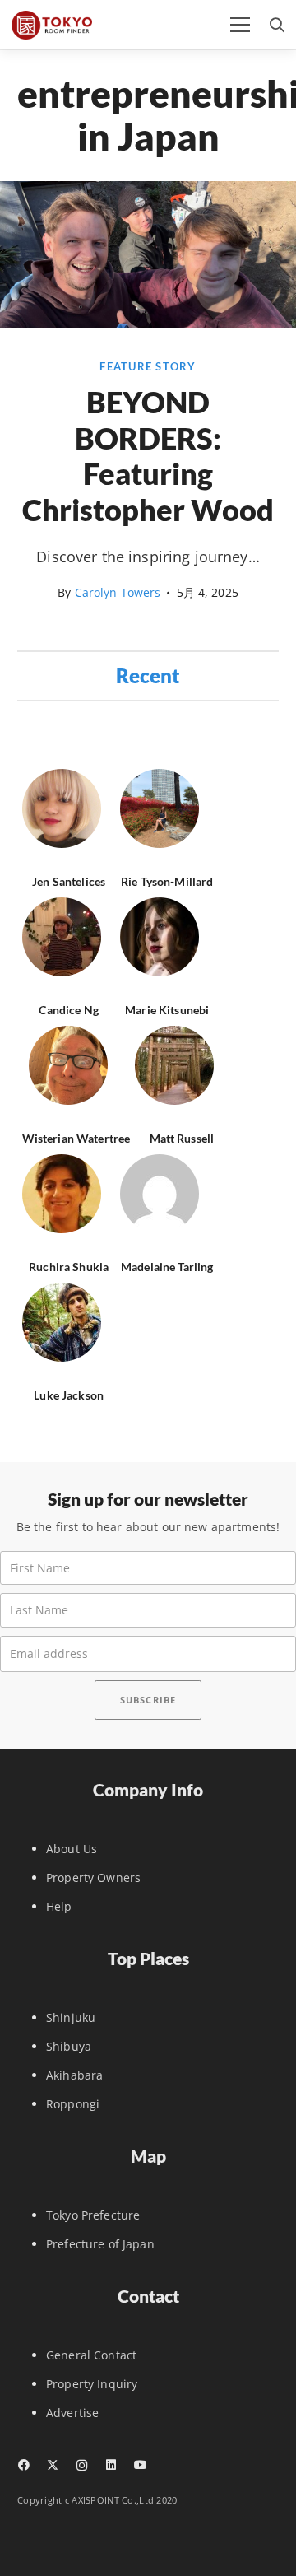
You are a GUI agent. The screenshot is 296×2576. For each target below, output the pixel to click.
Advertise (72, 2413)
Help (59, 1906)
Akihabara (74, 2075)
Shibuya (69, 2046)
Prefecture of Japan (100, 2244)
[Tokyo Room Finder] (52, 25)
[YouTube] (140, 2465)
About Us (72, 1849)
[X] (52, 2465)
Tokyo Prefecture (93, 2215)
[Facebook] (23, 2465)
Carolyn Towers (118, 592)
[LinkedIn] (111, 2465)
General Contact (91, 2355)
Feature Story (148, 367)
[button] (240, 25)
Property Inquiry (92, 2384)
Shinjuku (71, 2017)
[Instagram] (82, 2465)
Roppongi (73, 2104)
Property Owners (93, 1877)
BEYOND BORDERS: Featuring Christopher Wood (148, 456)
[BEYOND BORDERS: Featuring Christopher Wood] (148, 323)
